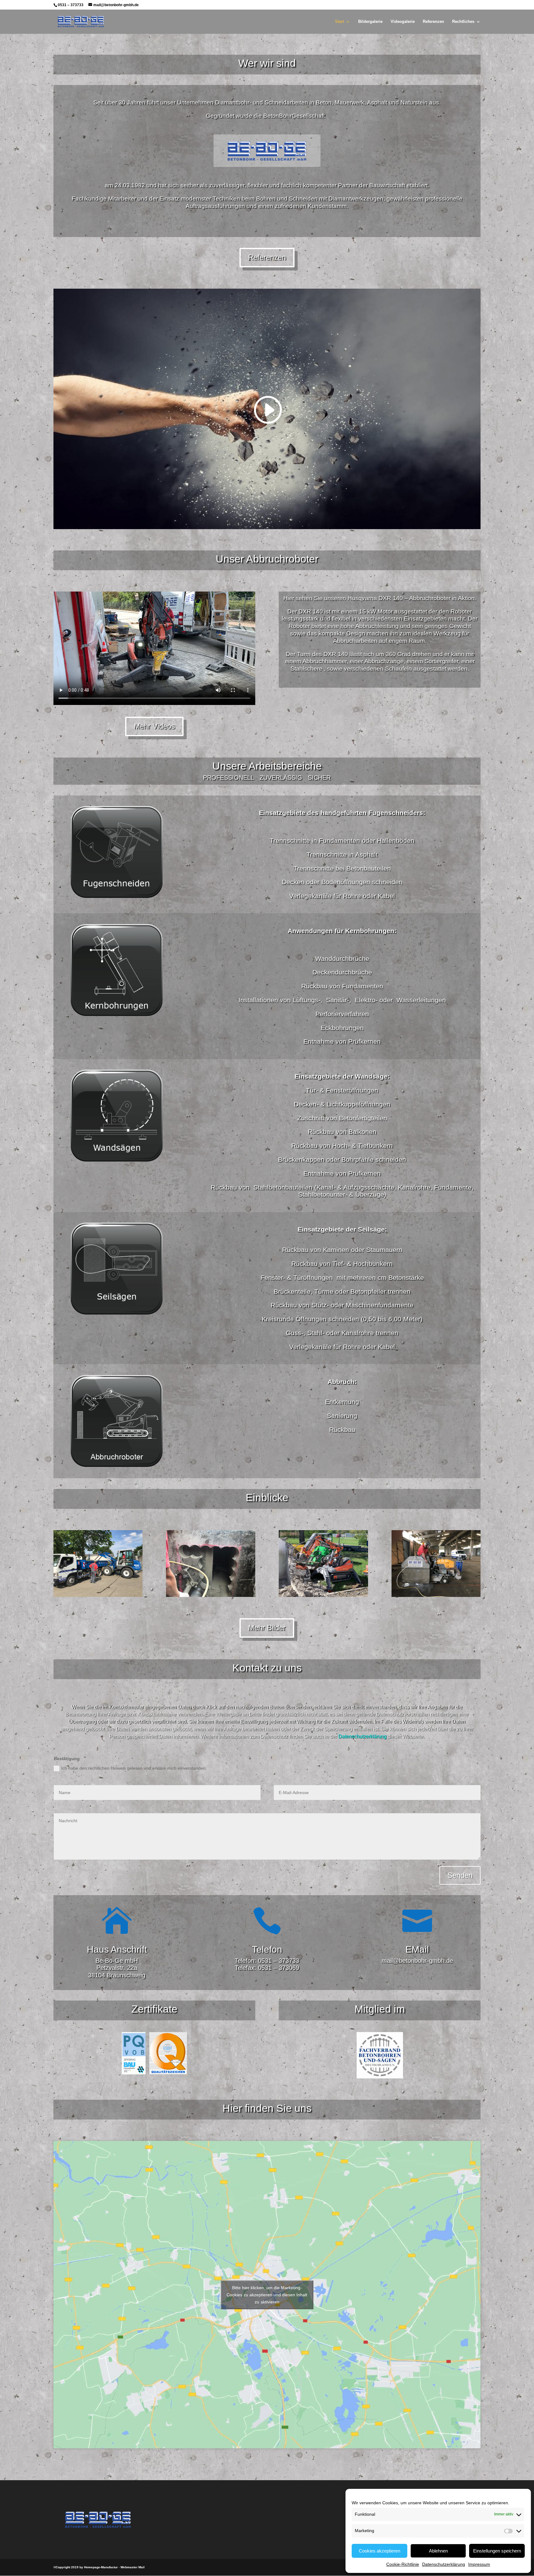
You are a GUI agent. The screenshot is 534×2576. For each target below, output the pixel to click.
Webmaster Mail (133, 2567)
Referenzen (433, 22)
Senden (460, 1875)
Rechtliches (463, 22)
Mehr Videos (154, 726)
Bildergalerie (370, 22)
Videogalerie (403, 22)
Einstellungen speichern (497, 2551)
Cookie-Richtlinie (403, 2564)
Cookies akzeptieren (379, 2551)
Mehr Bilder (267, 1628)
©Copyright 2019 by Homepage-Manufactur (86, 2567)
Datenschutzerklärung (444, 2564)
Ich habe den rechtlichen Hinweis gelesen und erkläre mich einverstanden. (134, 1768)
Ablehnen (438, 2551)
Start (339, 22)
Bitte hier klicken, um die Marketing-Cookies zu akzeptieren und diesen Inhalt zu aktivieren (267, 2294)
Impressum (479, 2564)
